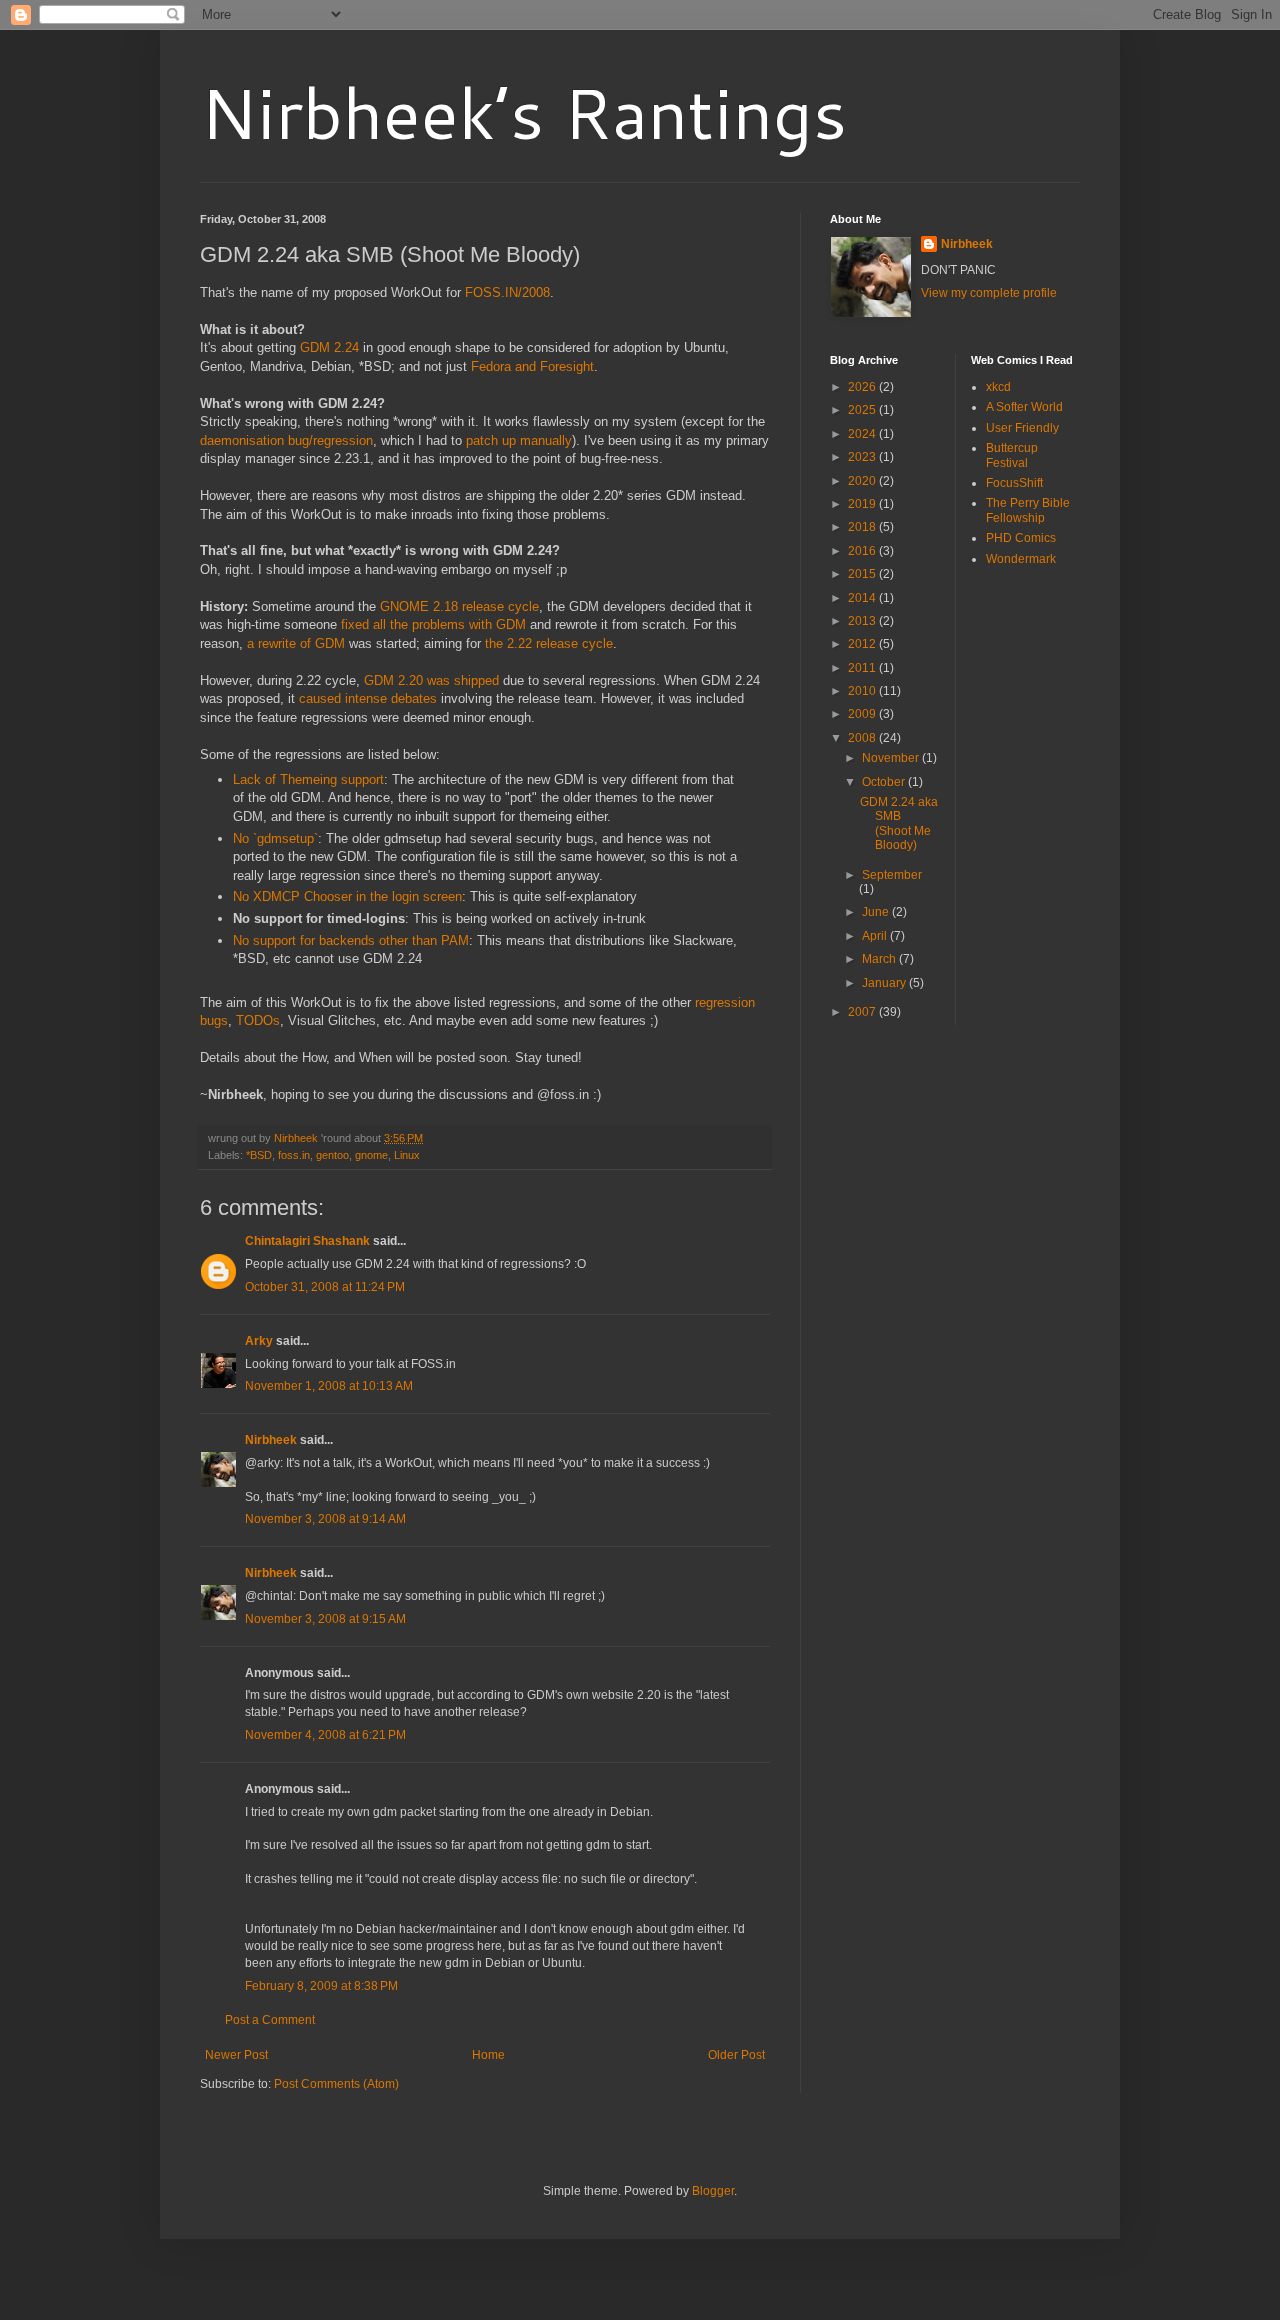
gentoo (332, 1155)
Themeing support (332, 779)
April (876, 936)
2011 (863, 668)
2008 (863, 738)
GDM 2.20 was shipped (431, 680)
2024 (863, 434)
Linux (407, 1155)
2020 (863, 481)
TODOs (258, 1020)
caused (320, 698)
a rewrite (271, 643)
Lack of (254, 779)
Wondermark (1021, 559)
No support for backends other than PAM (351, 940)
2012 (863, 644)
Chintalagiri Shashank (307, 1241)
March (880, 959)
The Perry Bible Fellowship (1028, 510)
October (885, 782)
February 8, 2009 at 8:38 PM (321, 1986)
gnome (371, 1155)
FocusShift (1014, 483)
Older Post (736, 2055)
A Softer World (1024, 407)
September (892, 875)
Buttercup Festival (1012, 455)
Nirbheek (271, 1440)
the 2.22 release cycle (549, 643)
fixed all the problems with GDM (433, 624)
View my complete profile (989, 293)
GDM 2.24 (329, 347)
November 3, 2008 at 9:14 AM (325, 1519)
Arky (259, 1341)
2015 (863, 574)
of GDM (322, 643)
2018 (863, 527)
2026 (863, 387)
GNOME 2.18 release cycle (459, 606)
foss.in (294, 1155)
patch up (491, 440)
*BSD (259, 1155)
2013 (863, 621)
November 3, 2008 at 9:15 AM (325, 1619)
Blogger (713, 2191)
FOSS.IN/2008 (507, 292)
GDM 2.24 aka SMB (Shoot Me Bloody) (899, 823)
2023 (863, 457)
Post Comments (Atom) (336, 2084)
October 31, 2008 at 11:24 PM (325, 1287)
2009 (863, 714)
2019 (863, 504)
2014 (863, 598)
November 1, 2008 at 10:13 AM (329, 1386)
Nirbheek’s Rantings (523, 112)
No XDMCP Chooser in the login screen (347, 896)
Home (488, 2055)
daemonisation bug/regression (286, 440)
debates (414, 698)
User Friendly (1022, 428)
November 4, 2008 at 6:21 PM (325, 1735)
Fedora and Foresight (532, 366)
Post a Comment (270, 2020)
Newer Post (236, 2055)
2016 (863, 551)
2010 (863, 691)
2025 (863, 410)
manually (546, 440)
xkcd (998, 387)
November (892, 758)
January (885, 983)
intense (366, 698)
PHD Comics (1021, 538)
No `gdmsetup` (275, 838)
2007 (863, 1012)
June (877, 912)
